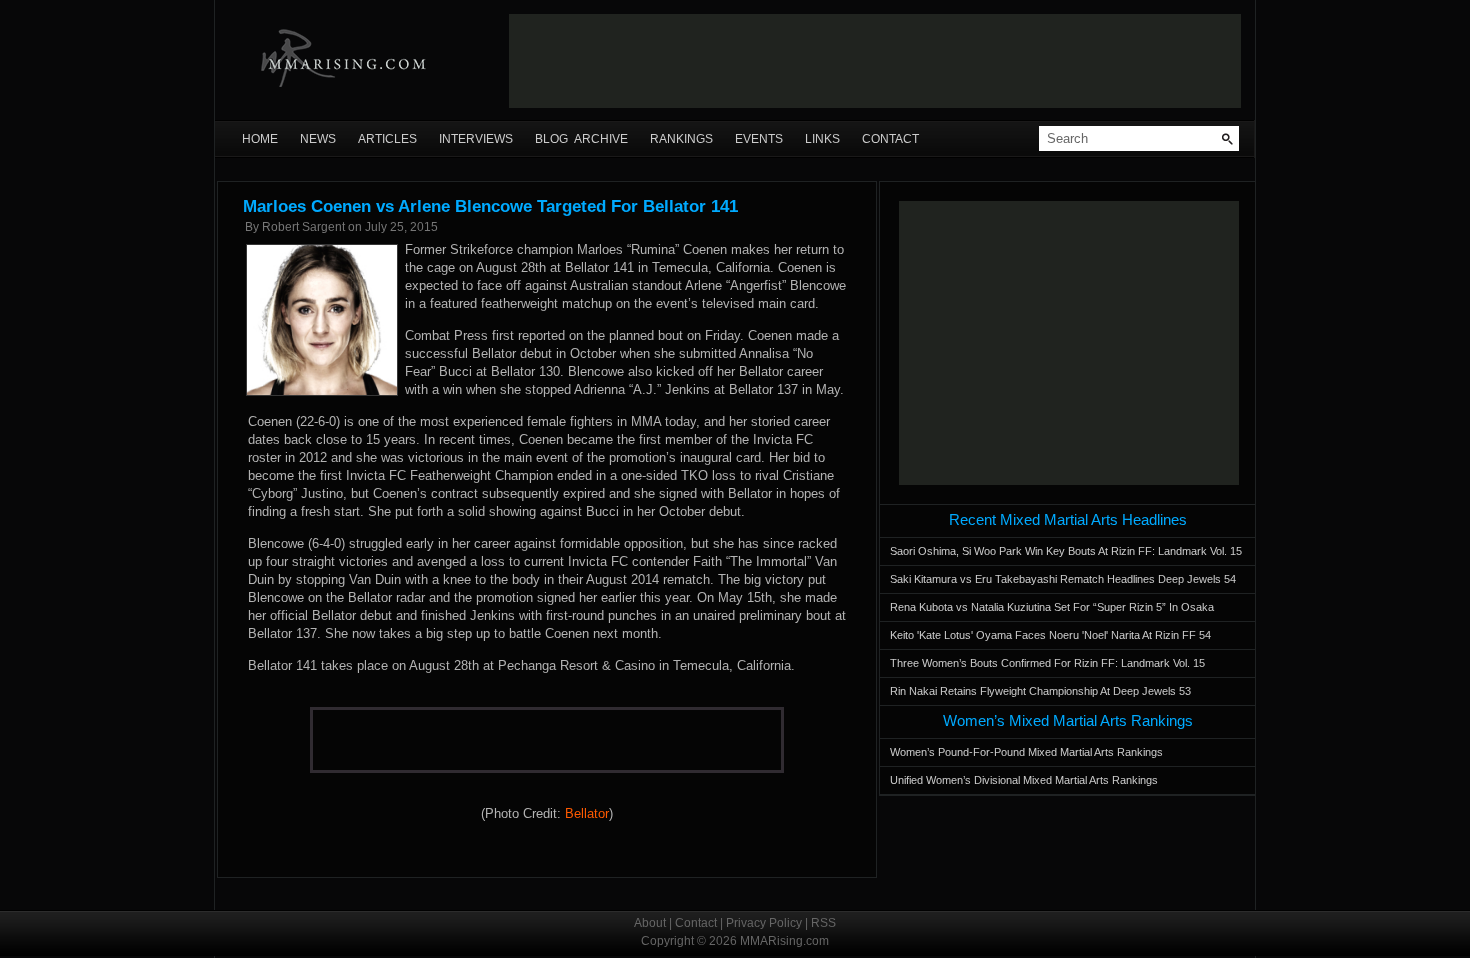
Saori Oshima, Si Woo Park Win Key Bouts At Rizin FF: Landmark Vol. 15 (1066, 551)
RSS (823, 923)
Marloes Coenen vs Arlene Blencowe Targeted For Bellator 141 (490, 206)
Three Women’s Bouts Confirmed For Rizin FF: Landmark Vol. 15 (1047, 663)
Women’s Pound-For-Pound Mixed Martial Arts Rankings (1026, 752)
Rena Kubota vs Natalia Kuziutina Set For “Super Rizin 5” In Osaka (1052, 607)
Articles (387, 139)
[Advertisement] (875, 61)
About (650, 923)
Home (260, 139)
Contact (890, 139)
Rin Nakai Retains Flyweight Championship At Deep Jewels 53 (1040, 691)
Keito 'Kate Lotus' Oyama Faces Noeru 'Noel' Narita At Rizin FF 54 (1050, 635)
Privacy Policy (764, 923)
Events (759, 139)
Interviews (476, 139)
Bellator (587, 813)
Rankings (681, 139)
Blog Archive (581, 139)
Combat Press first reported (485, 335)
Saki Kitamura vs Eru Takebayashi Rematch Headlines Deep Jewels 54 (1063, 579)
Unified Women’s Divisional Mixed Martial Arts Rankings (1024, 780)
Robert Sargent (303, 227)
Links (822, 139)
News (318, 139)
